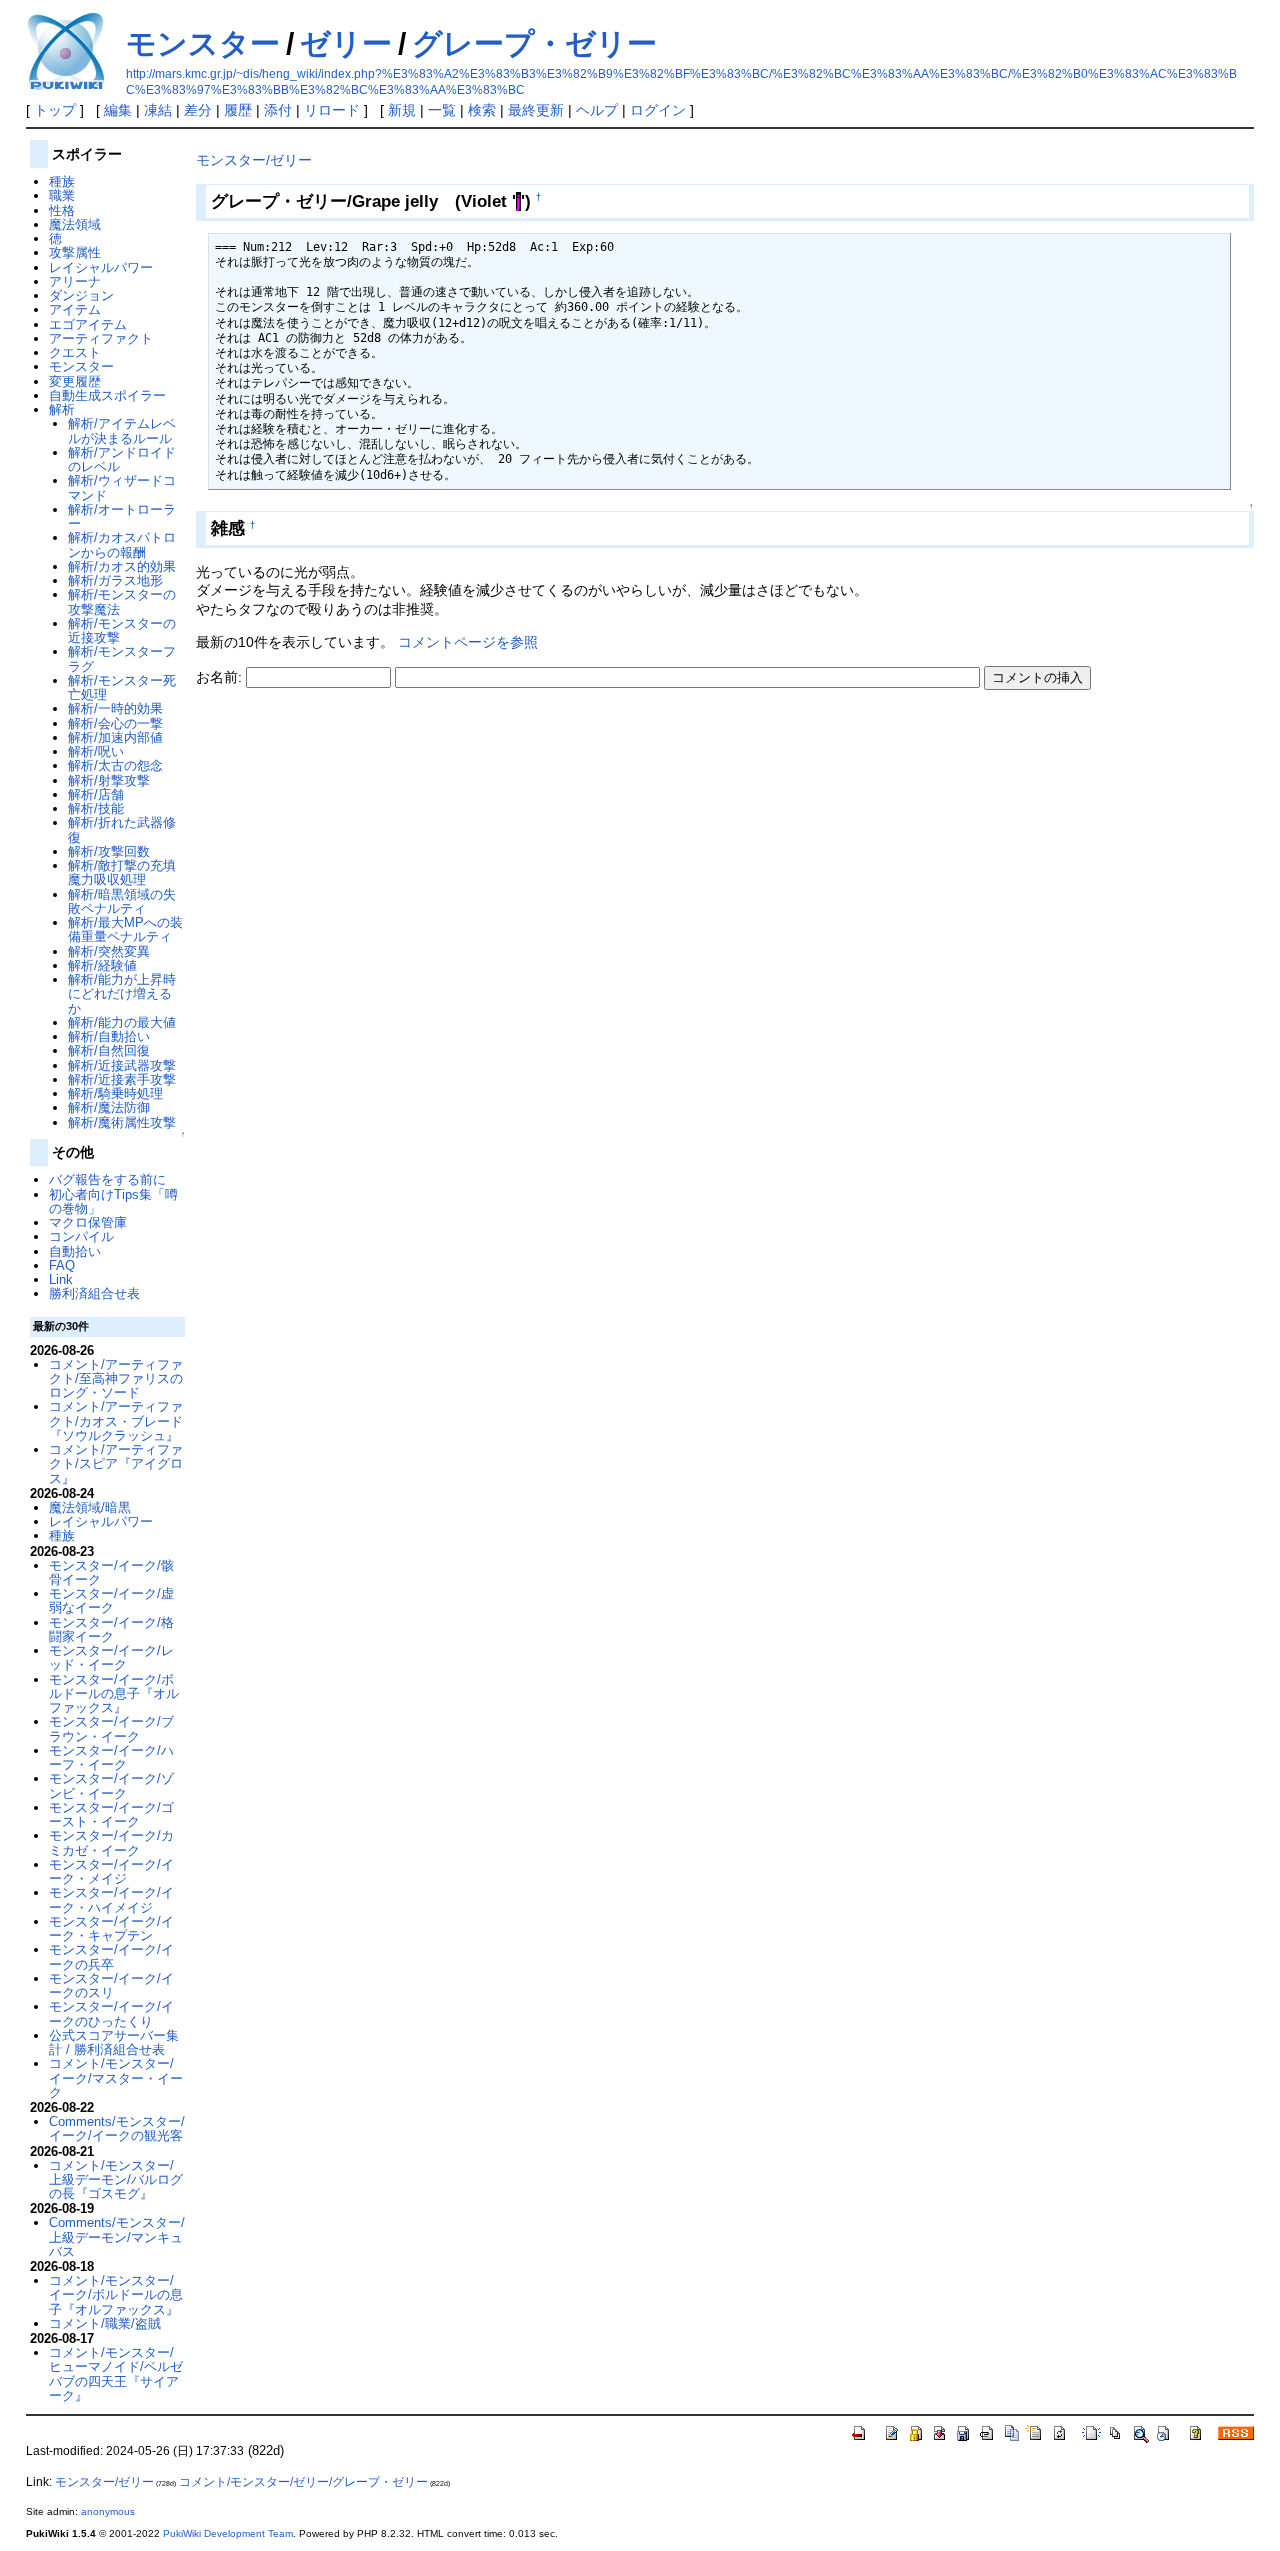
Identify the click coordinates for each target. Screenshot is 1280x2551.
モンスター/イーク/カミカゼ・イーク (111, 1842)
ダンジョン (81, 295)
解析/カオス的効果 (122, 566)
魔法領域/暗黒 (90, 1507)
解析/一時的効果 (115, 708)
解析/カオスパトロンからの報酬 (122, 544)
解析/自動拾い (109, 1036)
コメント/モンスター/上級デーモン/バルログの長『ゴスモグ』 (116, 2180)
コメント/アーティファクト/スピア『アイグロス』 (116, 1464)
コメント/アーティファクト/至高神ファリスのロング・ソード (116, 1379)
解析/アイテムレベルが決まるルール (122, 430)
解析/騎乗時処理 (115, 1093)
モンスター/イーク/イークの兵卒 (111, 1956)
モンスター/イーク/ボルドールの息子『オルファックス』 (114, 1694)
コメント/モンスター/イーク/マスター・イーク (116, 2078)
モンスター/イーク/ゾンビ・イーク (111, 1785)
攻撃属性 (75, 252)
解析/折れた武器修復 (122, 829)
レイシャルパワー (101, 267)
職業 (62, 195)
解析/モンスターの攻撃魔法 (122, 601)
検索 (482, 110)
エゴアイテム (88, 324)
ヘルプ (597, 110)
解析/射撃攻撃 (109, 780)
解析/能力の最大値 (122, 1022)
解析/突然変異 (109, 951)
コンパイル (81, 1236)
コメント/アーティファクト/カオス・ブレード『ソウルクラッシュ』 (116, 1421)
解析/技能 (96, 808)
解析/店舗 (96, 794)
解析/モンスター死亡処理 (122, 687)
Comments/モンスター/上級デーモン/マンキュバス (117, 2237)
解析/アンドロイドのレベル (122, 459)
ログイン (658, 110)
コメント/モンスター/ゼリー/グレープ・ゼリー (303, 2482)
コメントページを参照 (468, 642)
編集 (118, 110)
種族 (62, 181)
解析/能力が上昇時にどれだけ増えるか (122, 994)
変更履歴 (75, 381)
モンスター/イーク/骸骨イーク (111, 1572)
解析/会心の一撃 (115, 723)
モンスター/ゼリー (254, 160)
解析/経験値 (102, 965)
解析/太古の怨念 (115, 765)
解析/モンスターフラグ (122, 658)
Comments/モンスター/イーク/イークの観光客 (117, 2128)
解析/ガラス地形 (115, 580)
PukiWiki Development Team (228, 2533)
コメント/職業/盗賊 (105, 2323)
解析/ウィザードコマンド (122, 487)
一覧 (442, 110)
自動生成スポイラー (107, 395)
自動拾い (75, 1251)
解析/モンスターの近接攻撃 (122, 630)
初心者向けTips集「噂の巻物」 (113, 1201)
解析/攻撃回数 (109, 851)
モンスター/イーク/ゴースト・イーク (111, 1814)
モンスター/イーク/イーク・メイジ (111, 1871)
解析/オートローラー (122, 516)
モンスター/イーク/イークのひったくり (111, 2013)
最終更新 (536, 110)
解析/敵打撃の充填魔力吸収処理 (122, 872)
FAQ (62, 1265)
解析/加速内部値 (115, 737)
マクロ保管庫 (88, 1222)
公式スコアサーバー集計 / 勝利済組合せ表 (114, 2042)
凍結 (158, 110)
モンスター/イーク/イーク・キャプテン (111, 1928)
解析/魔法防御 (109, 1107)
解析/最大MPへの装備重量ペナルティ (125, 929)
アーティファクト (101, 338)
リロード (332, 110)
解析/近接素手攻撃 (122, 1079)
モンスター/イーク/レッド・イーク (111, 1657)
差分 (198, 110)
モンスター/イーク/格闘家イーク (111, 1629)
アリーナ (75, 281)
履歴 (238, 110)
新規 (402, 110)
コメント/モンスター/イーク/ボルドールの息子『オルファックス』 (116, 2295)
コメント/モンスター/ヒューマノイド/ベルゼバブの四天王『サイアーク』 (116, 2374)
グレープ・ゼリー (534, 43)
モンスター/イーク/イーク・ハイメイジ (111, 1899)
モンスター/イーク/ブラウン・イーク (111, 1728)
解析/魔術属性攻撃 (122, 1122)
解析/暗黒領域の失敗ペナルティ (122, 901)
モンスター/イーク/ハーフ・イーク (111, 1757)
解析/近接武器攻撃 (122, 1065)
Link (61, 1279)
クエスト (75, 352)
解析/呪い (96, 751)
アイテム (75, 309)
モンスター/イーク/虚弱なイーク (111, 1600)
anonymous (108, 2511)
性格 (62, 210)
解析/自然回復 (109, 1050)
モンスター (203, 43)
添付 (278, 110)
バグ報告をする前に (107, 1179)
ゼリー (346, 43)
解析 (62, 409)
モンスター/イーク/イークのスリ (111, 1985)
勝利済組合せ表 (94, 1293)
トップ (55, 110)
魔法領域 (75, 224)
